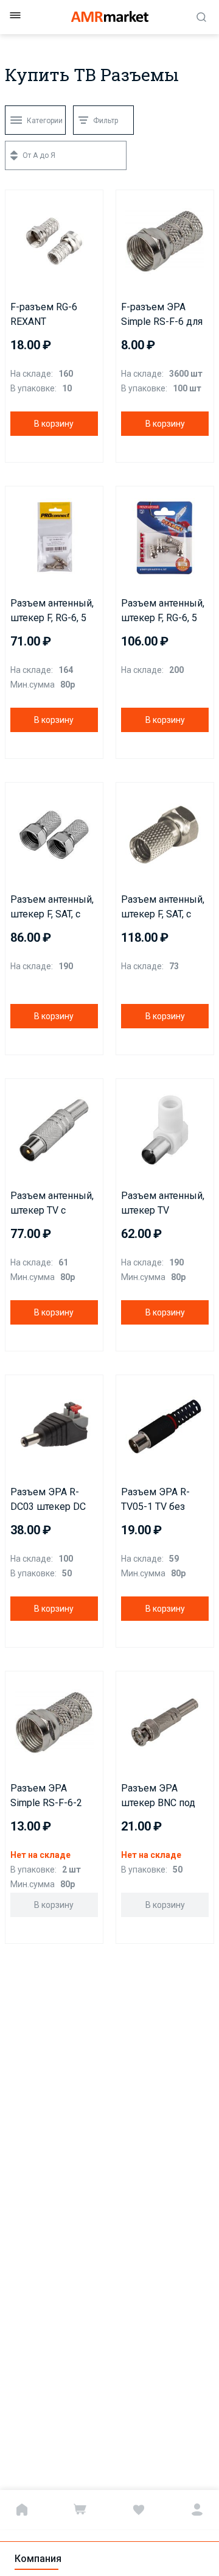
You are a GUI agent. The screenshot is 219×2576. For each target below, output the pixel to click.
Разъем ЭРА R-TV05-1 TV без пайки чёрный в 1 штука (161, 1500)
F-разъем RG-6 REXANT (44, 314)
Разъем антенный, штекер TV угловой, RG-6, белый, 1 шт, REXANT (163, 1204)
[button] (18, 202)
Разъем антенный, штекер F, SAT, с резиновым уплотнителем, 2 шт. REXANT (52, 908)
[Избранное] (139, 2510)
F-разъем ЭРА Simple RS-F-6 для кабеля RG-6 (162, 315)
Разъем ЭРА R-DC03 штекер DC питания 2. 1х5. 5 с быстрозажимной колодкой (51, 1500)
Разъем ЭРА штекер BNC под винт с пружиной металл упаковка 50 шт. (160, 1796)
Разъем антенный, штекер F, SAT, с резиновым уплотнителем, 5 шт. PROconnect (163, 908)
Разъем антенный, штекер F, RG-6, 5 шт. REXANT (163, 611)
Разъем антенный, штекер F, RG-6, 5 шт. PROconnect (52, 611)
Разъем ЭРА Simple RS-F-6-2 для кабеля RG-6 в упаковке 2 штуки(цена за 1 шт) (52, 1796)
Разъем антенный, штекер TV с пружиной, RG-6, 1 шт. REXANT (52, 1204)
